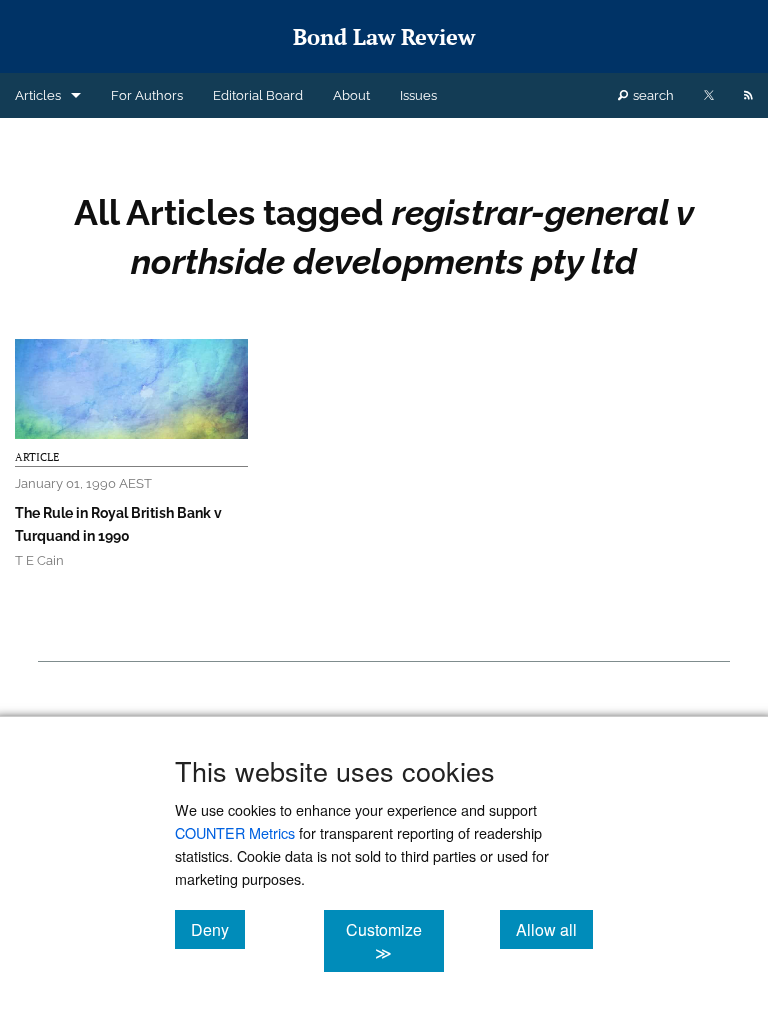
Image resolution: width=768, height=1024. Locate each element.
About (351, 95)
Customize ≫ (394, 941)
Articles (38, 95)
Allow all (554, 929)
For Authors (147, 95)
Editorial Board (258, 95)
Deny (218, 929)
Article (37, 457)
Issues (418, 95)
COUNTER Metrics (235, 832)
